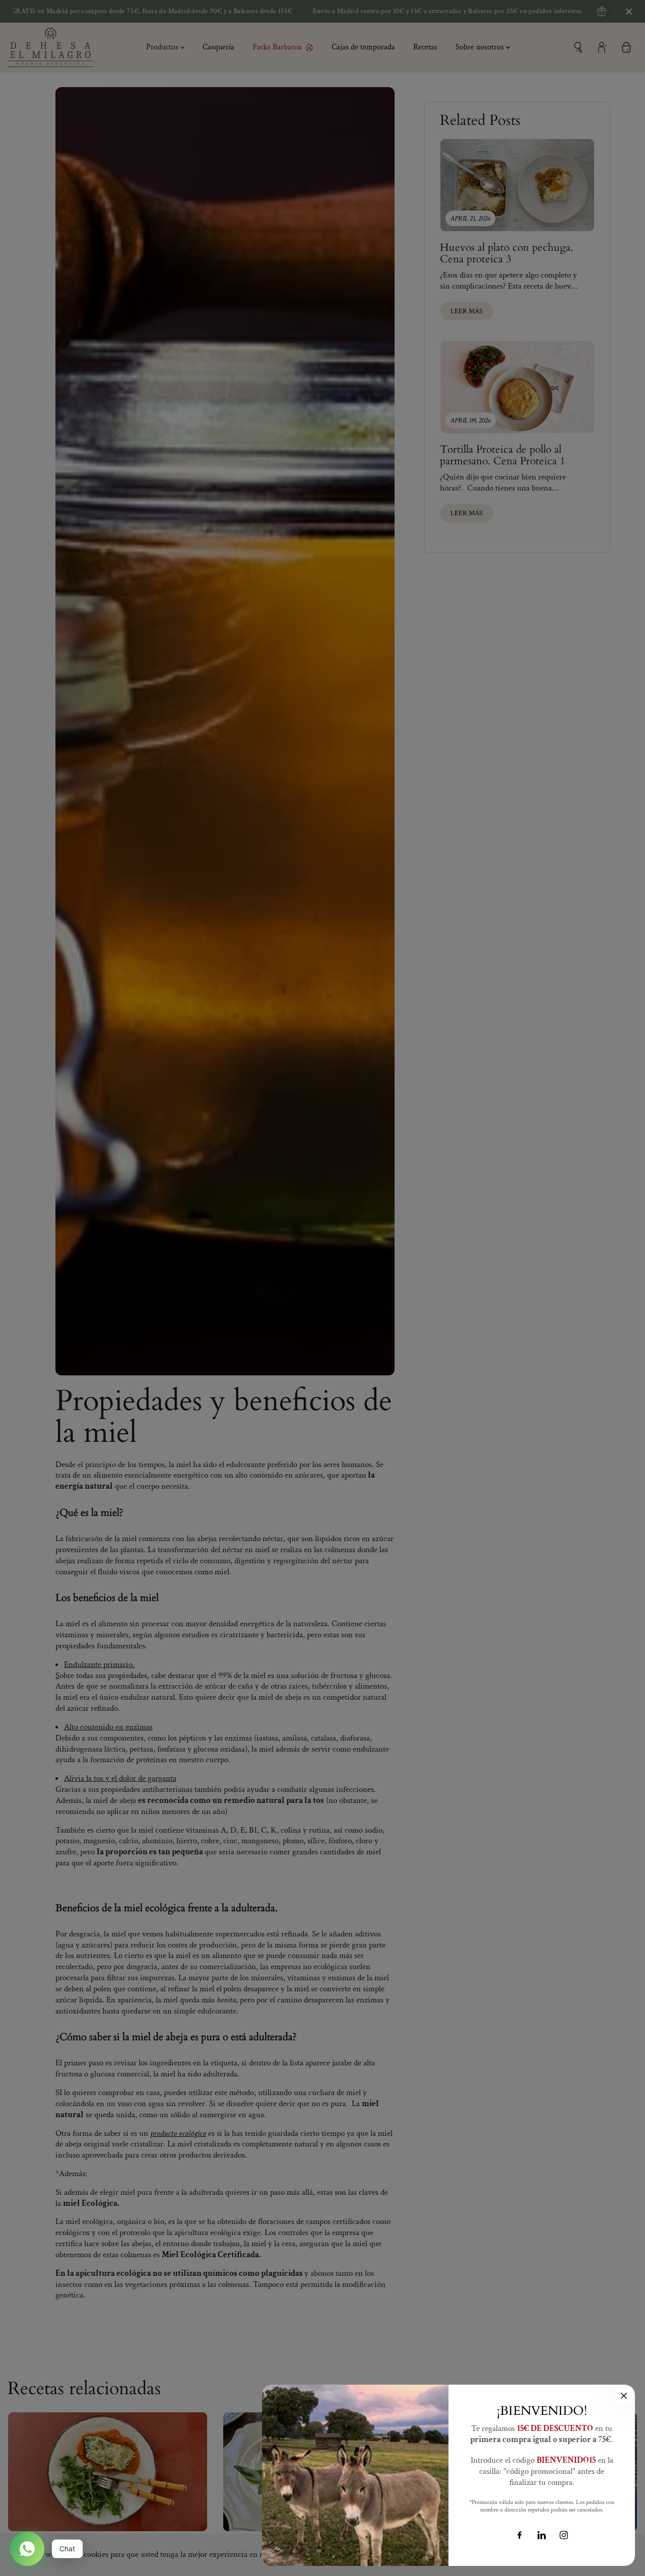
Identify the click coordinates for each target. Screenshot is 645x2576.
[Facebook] (520, 2535)
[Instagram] (564, 2535)
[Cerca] (624, 2396)
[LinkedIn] (542, 2535)
